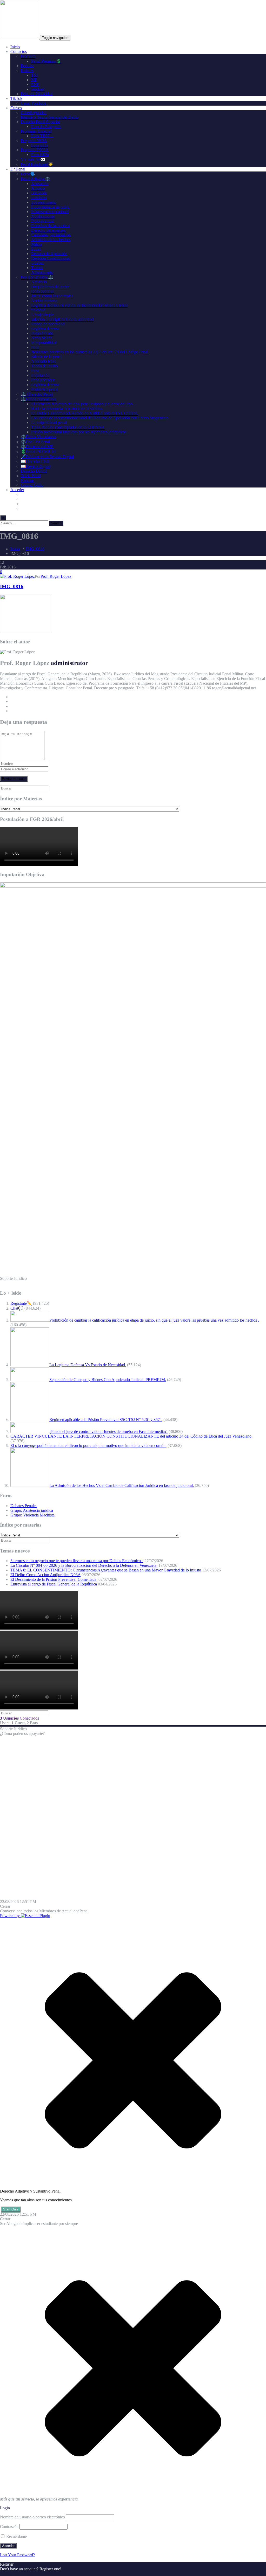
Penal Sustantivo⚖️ (37, 277)
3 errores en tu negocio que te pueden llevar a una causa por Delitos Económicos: (77, 1561)
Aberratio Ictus (43, 361)
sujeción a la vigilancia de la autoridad (62, 319)
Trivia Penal (31, 476)
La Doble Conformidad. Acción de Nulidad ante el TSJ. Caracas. (85, 413)
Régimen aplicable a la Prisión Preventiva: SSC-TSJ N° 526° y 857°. (106, 1420)
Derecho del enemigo (49, 230)
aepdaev (38, 89)
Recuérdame (16, 2536)
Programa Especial (36, 131)
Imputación (40, 375)
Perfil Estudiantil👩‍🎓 (37, 164)
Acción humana (44, 301)
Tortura (37, 268)
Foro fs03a (40, 154)
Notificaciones (43, 216)
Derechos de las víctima (51, 226)
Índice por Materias (21, 799)
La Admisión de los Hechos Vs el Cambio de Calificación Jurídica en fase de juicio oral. (122, 1485)
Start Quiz (11, 2209)
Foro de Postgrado (46, 126)
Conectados (19, 1718)
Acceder (17, 490)
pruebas (38, 263)
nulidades (39, 198)
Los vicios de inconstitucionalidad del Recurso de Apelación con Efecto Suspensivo (100, 418)
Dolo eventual (43, 221)
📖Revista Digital (36, 466)
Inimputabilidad (44, 343)
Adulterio (39, 282)
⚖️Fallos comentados (39, 399)
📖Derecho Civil (35, 461)
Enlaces (27, 70)
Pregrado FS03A (35, 150)
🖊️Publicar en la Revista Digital (47, 456)
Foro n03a (40, 145)
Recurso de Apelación (49, 254)
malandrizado (42, 333)
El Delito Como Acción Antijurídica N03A (45, 1575)
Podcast (27, 66)
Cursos (16, 108)
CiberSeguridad (34, 112)
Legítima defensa (45, 329)
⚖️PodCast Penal (35, 442)
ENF (35, 84)
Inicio (15, 47)
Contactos (19, 51)
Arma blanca (42, 338)
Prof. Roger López (56, 576)
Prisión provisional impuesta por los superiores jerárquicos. (79, 432)
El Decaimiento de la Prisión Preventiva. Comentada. (54, 1579)
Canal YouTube (34, 103)
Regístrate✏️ (21, 1303)
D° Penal (18, 169)
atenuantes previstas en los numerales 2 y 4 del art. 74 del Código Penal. (90, 352)
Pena (35, 347)
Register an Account (17, 2574)
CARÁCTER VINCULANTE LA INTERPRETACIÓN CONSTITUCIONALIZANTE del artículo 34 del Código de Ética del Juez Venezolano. (131, 1436)
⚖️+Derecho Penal (37, 394)
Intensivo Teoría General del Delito (50, 117)
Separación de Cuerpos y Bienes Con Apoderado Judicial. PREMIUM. (108, 1380)
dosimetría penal (45, 389)
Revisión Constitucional (51, 258)
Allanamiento (42, 272)
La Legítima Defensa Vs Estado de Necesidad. (88, 1365)
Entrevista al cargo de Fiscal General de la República (54, 1584)
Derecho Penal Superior (40, 122)
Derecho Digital (34, 471)
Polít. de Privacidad (37, 94)
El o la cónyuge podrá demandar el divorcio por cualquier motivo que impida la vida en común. (88, 1445)
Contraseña (9, 2527)
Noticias (28, 480)
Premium (28, 56)
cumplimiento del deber (50, 287)
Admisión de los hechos (51, 240)
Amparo (38, 188)
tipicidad (38, 310)
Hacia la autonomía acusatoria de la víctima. (67, 408)
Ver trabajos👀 (33, 159)
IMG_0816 (35, 549)
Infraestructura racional (50, 212)
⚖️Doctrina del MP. (37, 447)
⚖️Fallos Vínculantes (39, 437)
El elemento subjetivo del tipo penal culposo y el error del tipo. (82, 404)
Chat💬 (17, 1308)
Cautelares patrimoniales (51, 235)
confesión (39, 193)
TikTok (16, 98)
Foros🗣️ (28, 174)
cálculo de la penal (46, 357)
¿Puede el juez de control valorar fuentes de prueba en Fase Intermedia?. (108, 1431)
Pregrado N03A (34, 140)
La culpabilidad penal (49, 423)
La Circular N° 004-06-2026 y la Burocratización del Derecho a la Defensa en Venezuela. (84, 1565)
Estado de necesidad (48, 324)
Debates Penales (24, 1506)
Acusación (40, 184)
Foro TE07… (42, 136)
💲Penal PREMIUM (38, 452)
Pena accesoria (43, 380)
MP (34, 80)
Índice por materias (21, 1525)
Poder (36, 249)
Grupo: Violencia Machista (32, 1515)
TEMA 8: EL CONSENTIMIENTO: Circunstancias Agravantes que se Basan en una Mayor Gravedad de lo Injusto (106, 1570)
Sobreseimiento (44, 202)
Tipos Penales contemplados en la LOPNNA (68, 427)
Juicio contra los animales (52, 296)
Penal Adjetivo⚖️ (35, 179)
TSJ (34, 75)
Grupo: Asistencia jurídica (32, 1510)
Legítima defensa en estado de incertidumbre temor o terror (79, 305)
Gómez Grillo (32, 485)
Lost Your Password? (17, 2555)
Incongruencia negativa (50, 207)
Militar (37, 244)
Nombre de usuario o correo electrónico (32, 2517)
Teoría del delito (44, 366)
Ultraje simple (43, 315)
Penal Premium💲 (46, 61)
